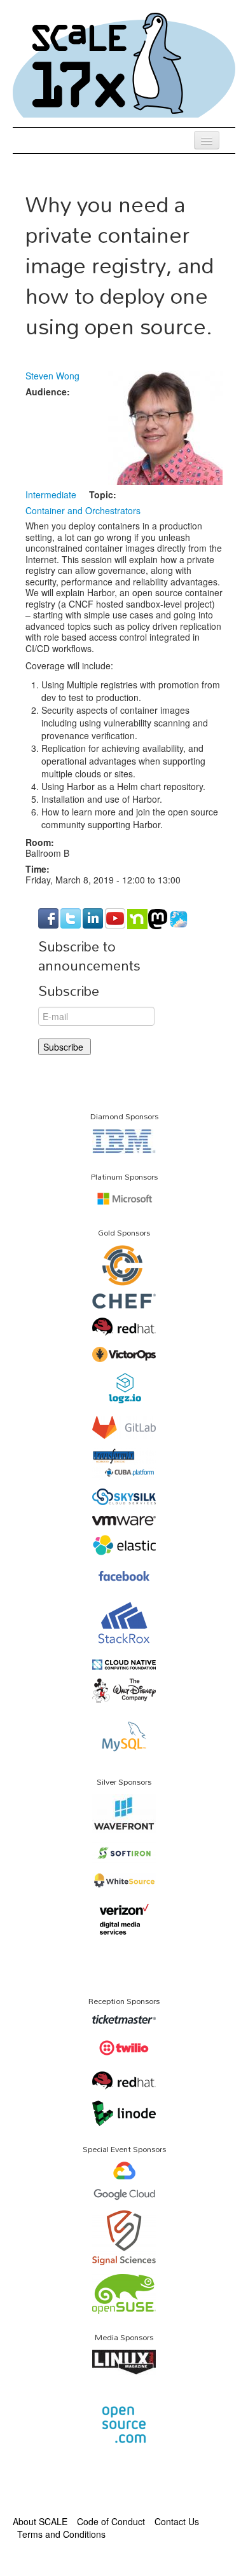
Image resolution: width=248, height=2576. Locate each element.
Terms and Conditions (61, 2534)
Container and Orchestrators (83, 510)
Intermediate (51, 494)
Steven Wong (52, 376)
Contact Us (177, 2521)
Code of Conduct (111, 2521)
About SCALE (40, 2521)
